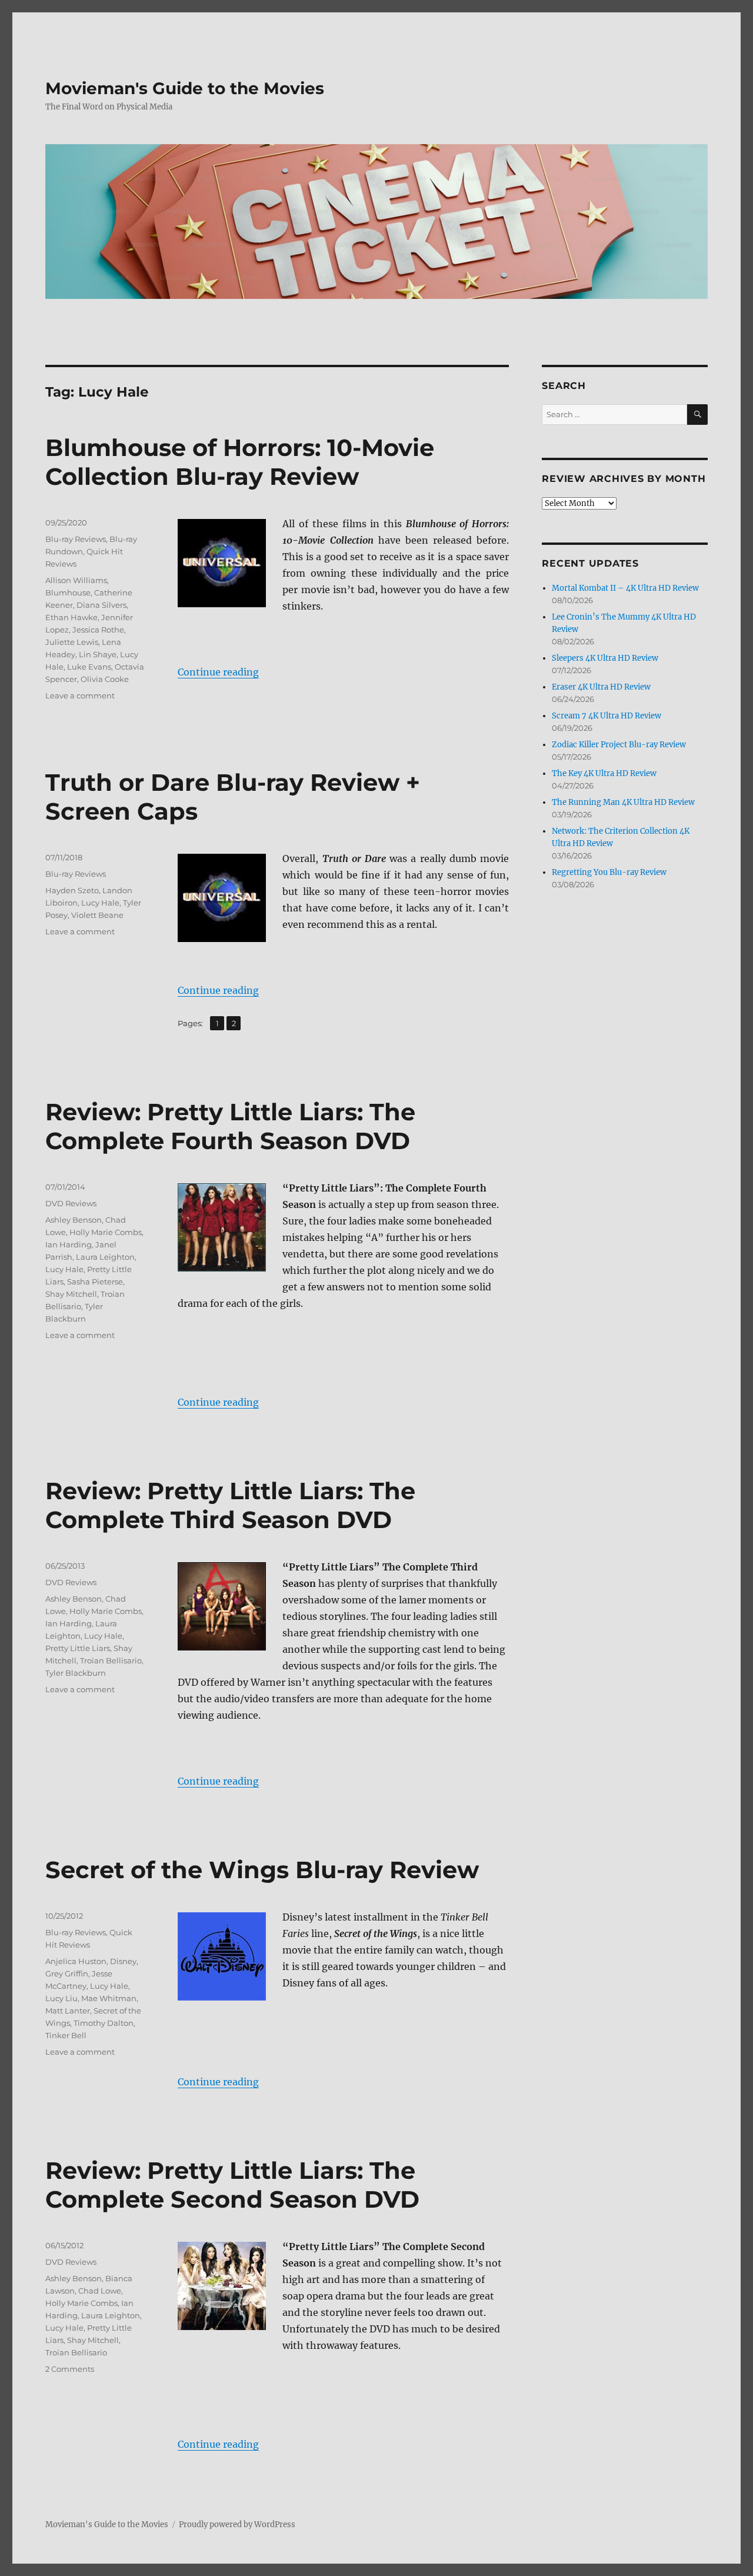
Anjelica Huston (76, 1961)
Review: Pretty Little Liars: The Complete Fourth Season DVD (230, 1126)
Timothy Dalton (104, 2023)
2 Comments (70, 2369)
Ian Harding (69, 1244)
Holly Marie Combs (106, 1232)
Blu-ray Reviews (76, 539)
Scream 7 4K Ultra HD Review (607, 716)
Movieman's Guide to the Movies (185, 88)
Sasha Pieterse (95, 1282)
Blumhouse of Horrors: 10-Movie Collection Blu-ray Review (240, 462)
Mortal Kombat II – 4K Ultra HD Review (625, 588)
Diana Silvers (101, 605)
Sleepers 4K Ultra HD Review (605, 658)
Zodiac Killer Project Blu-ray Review (619, 745)
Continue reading (218, 672)
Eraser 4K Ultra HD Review (601, 687)
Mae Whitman (109, 1998)
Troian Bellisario (111, 1660)
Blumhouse (68, 593)
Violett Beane (97, 915)
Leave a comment (80, 695)
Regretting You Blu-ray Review (609, 872)
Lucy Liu (61, 1998)
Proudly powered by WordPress (237, 2525)
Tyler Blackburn (76, 1673)
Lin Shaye (98, 654)
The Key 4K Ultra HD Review (604, 773)
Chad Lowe (100, 2291)
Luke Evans (89, 667)
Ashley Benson (74, 1220)
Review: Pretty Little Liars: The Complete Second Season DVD (232, 2185)
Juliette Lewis (72, 642)
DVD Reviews (71, 1203)
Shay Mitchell (71, 1294)
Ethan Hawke (71, 617)
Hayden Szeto (72, 890)
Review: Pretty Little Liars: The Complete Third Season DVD (230, 1505)
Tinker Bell (66, 2035)
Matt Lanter (68, 2011)
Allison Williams (76, 580)
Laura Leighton (105, 1257)
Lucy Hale (100, 903)
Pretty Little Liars (78, 1648)
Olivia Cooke (105, 679)
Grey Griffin (67, 1973)
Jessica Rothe (98, 630)
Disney (123, 1961)
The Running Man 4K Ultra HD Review (623, 802)
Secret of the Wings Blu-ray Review (262, 1870)
